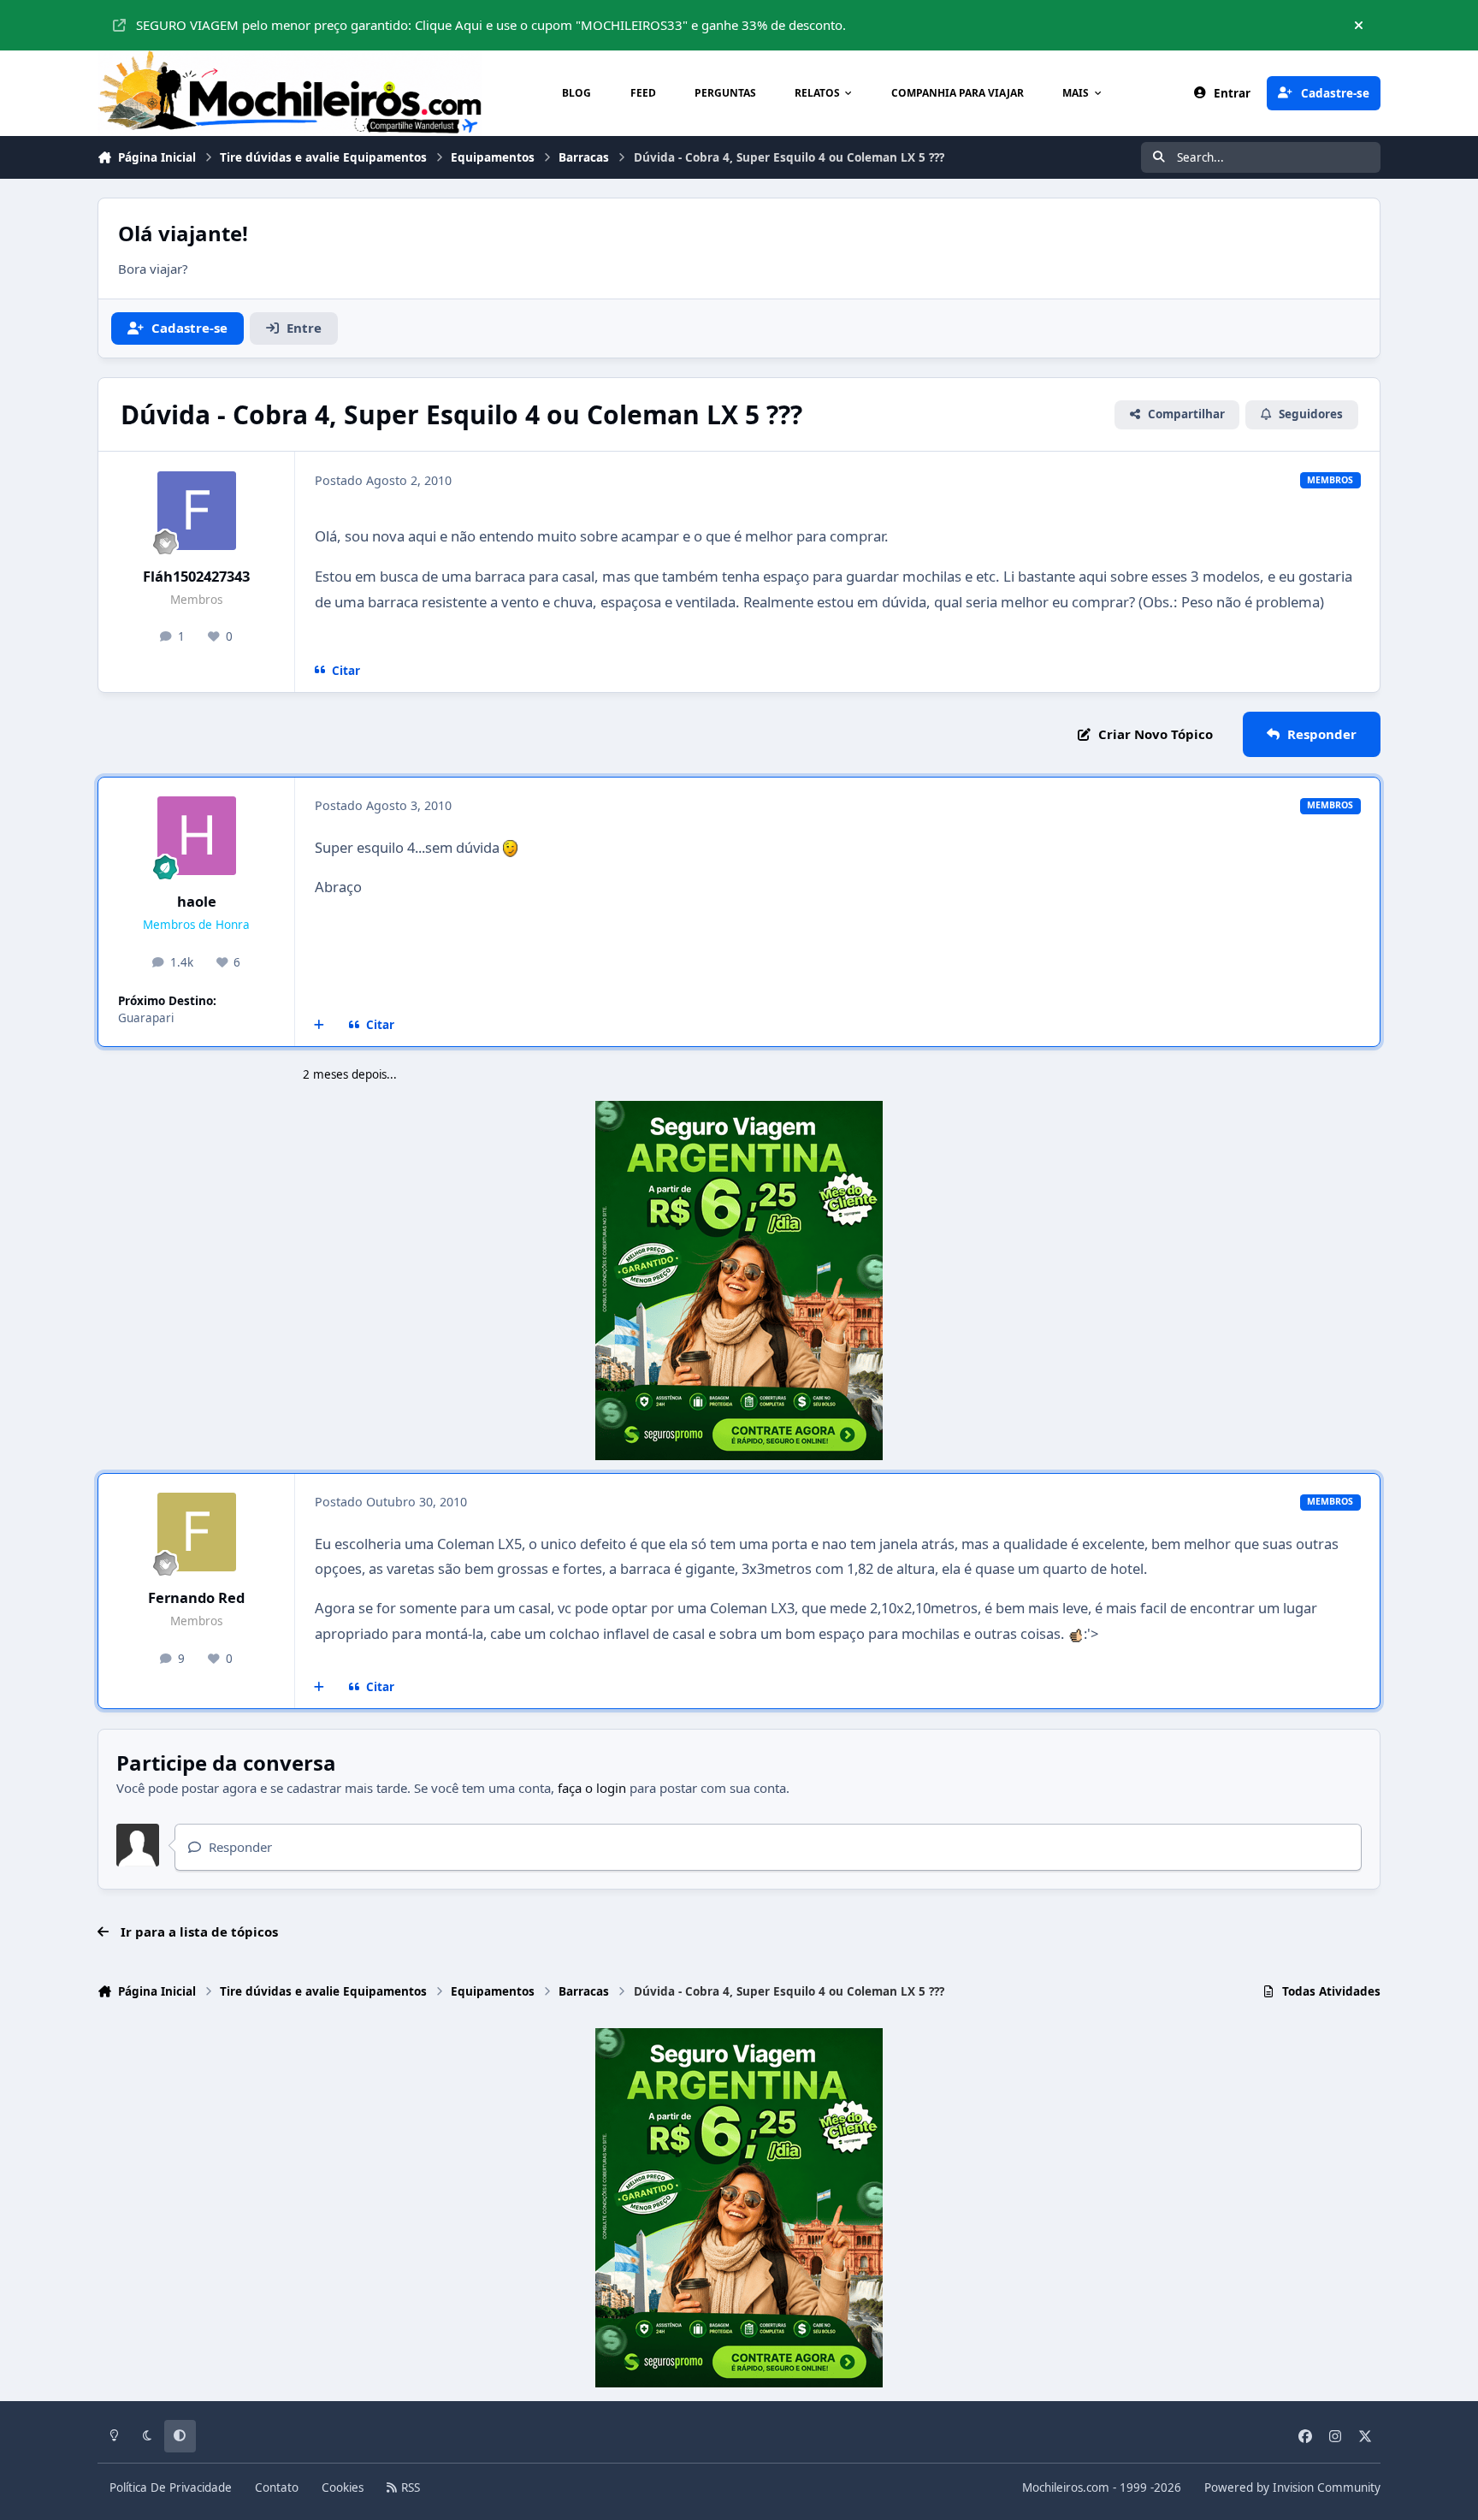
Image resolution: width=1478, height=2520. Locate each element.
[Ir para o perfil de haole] (197, 836)
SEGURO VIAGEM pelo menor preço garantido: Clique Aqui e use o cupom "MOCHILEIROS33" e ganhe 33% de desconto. (491, 25)
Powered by (1292, 2487)
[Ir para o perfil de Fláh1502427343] (197, 511)
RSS (409, 2487)
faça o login (592, 1788)
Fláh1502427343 (196, 576)
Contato (277, 2487)
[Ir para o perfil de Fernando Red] (197, 1532)
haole (197, 901)
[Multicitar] (319, 1025)
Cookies (343, 2487)
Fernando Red (196, 1597)
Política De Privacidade (171, 2487)
